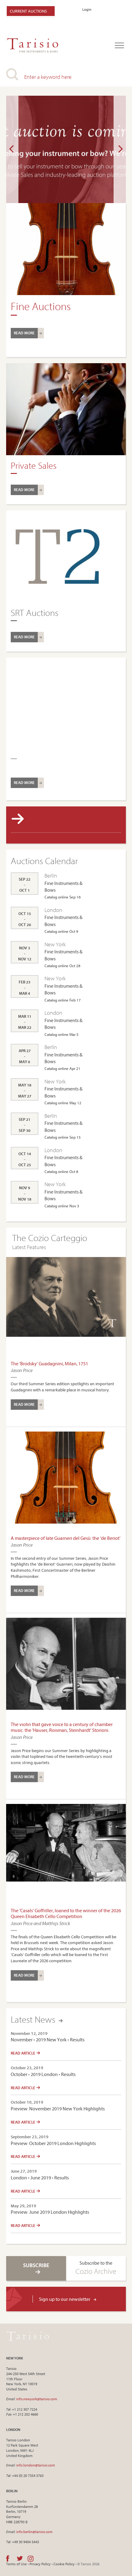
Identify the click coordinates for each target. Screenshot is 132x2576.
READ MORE (24, 333)
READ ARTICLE (23, 2053)
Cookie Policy (64, 2564)
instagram (31, 2559)
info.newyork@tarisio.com (37, 2399)
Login (87, 9)
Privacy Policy (40, 2564)
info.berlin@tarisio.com (34, 2532)
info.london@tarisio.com (36, 2465)
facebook (8, 2559)
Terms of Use (16, 2564)
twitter (20, 2559)
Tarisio (28, 2336)
